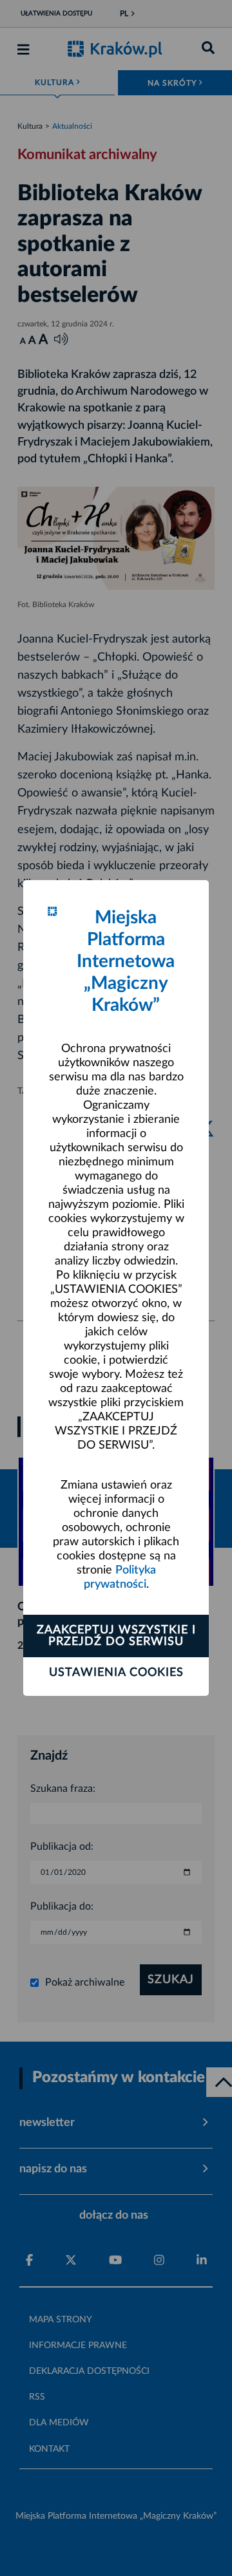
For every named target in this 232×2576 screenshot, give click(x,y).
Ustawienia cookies (116, 1673)
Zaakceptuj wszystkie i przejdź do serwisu (116, 1636)
